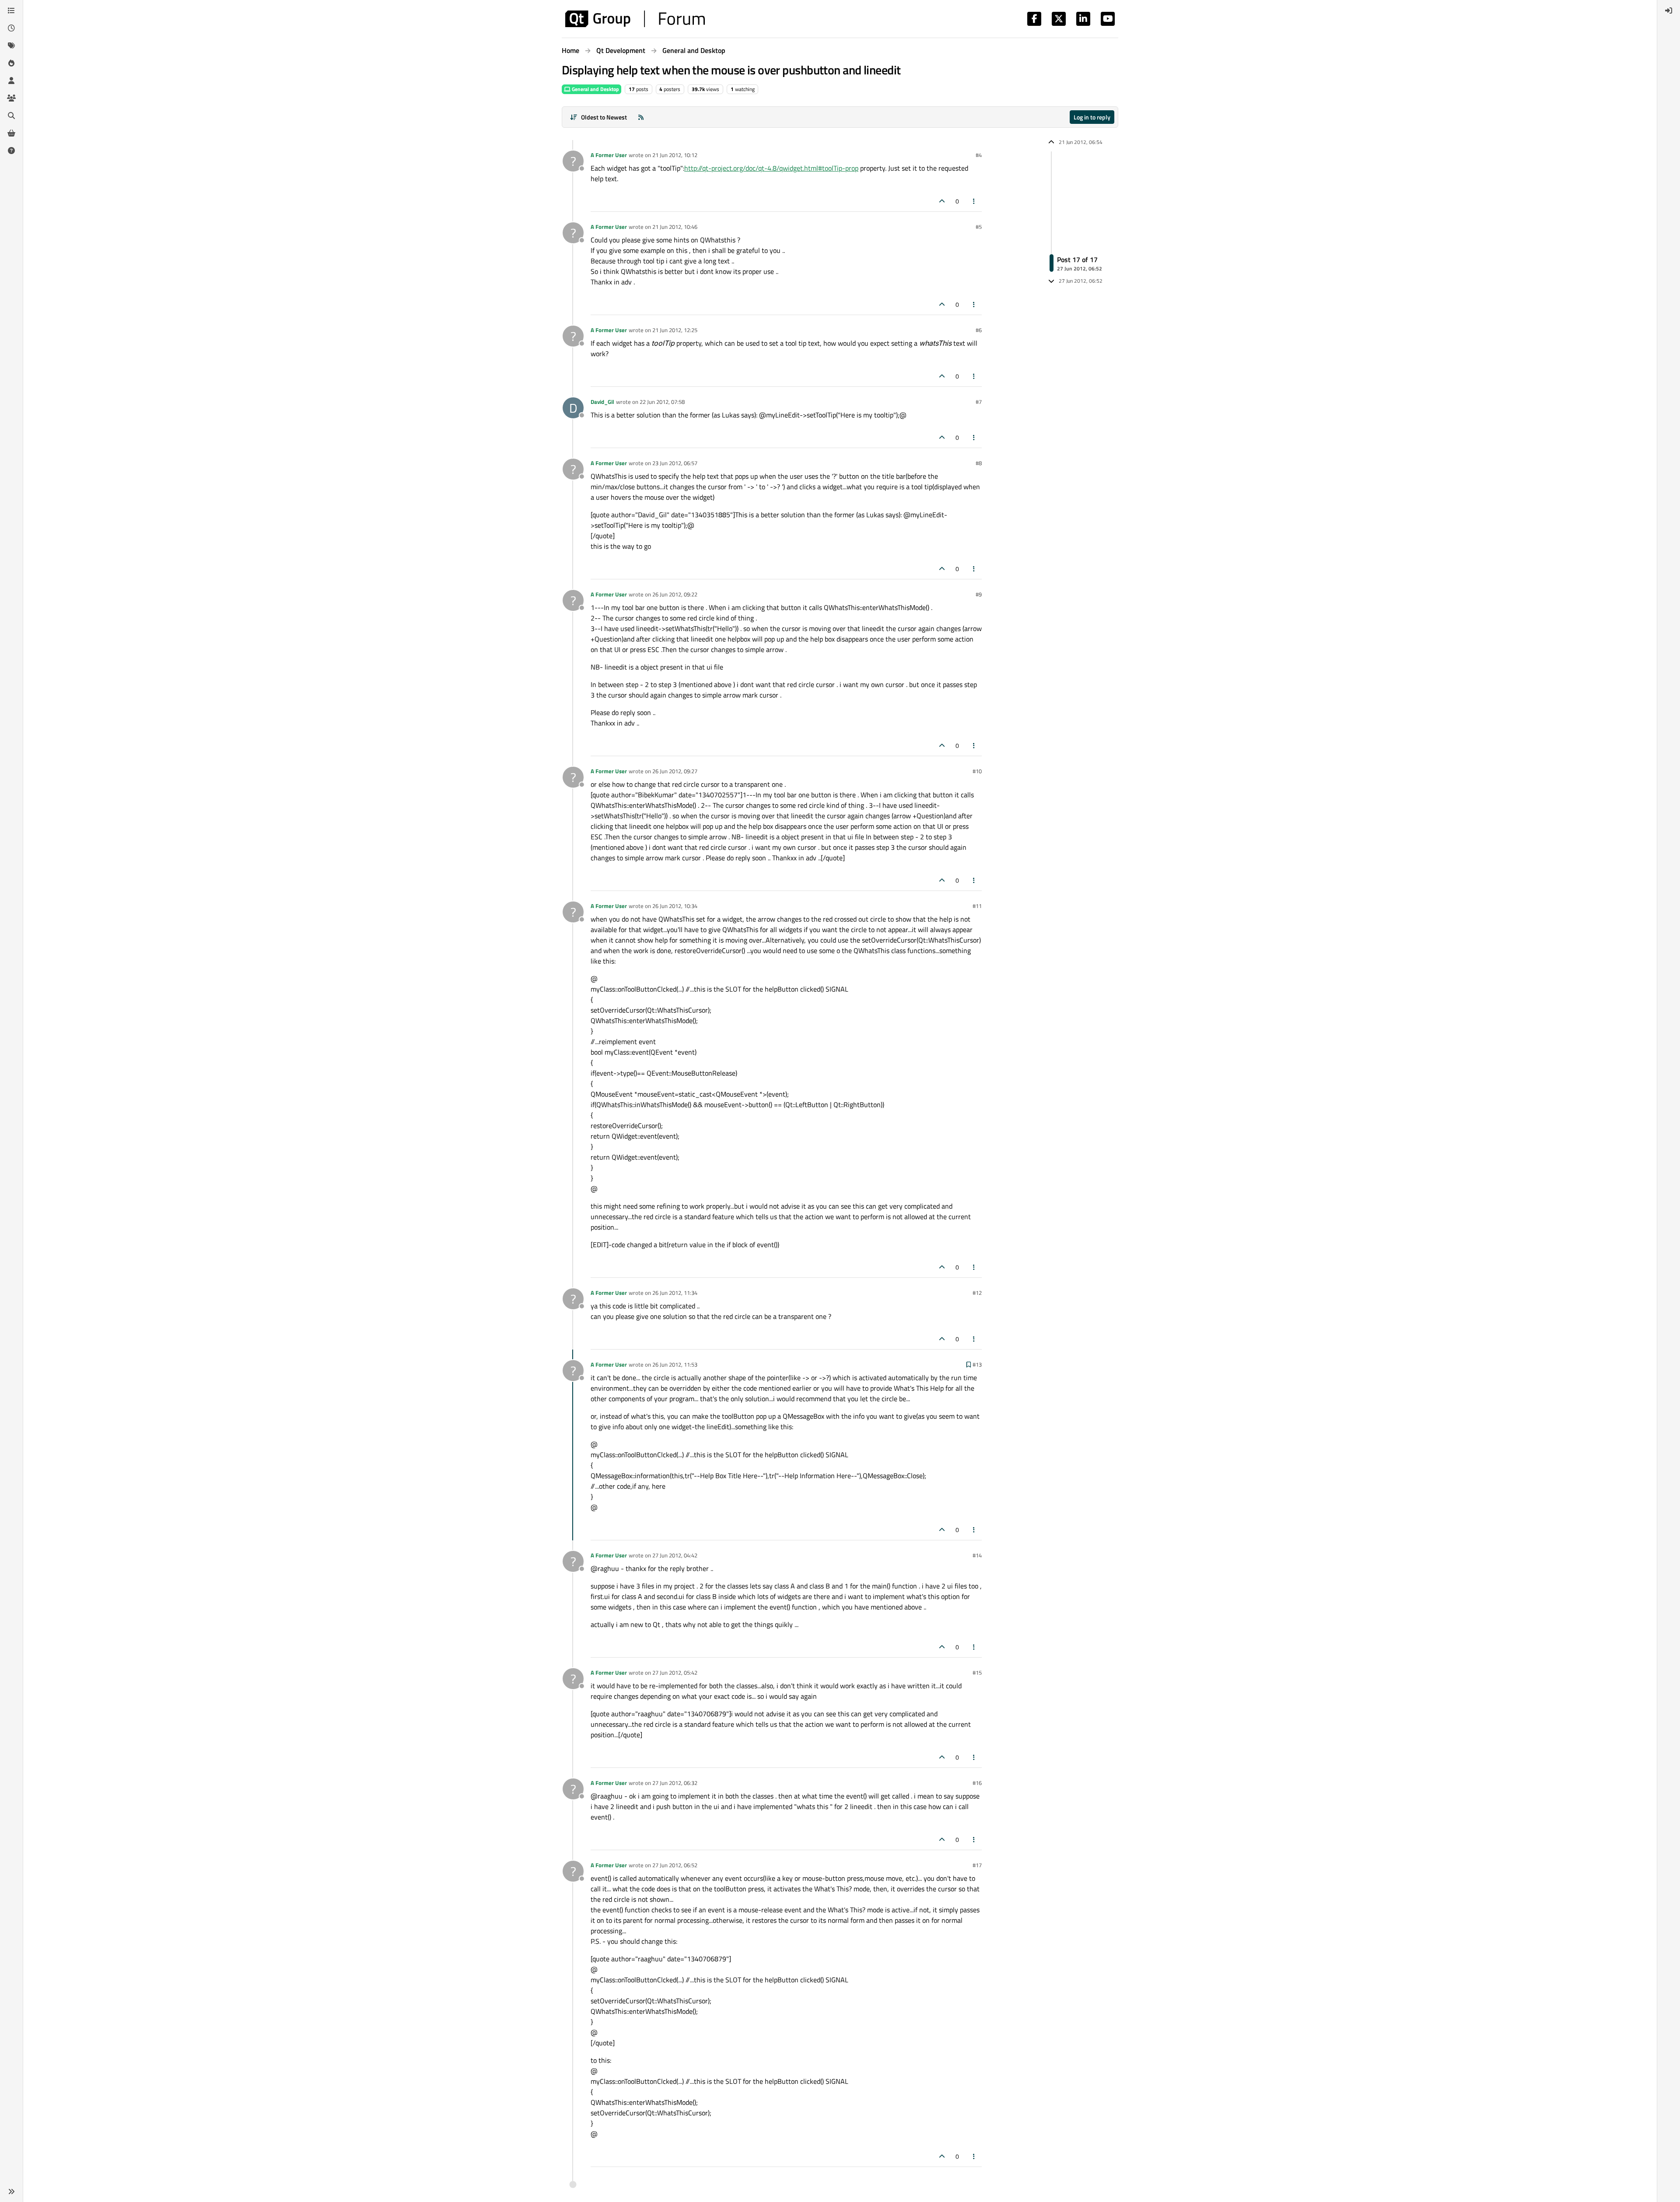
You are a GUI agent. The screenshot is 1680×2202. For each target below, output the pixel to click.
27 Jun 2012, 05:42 (675, 1673)
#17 (977, 1865)
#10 (977, 771)
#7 (979, 402)
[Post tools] (974, 201)
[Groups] (11, 98)
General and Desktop (595, 89)
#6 (979, 330)
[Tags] (11, 46)
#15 (977, 1673)
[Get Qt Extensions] (11, 133)
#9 (979, 594)
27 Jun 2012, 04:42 (675, 1555)
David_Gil (602, 402)
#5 (979, 227)
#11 (977, 906)
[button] (11, 2191)
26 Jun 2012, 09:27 (675, 771)
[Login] (1669, 11)
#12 (977, 1293)
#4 (979, 155)
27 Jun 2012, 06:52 (675, 1865)
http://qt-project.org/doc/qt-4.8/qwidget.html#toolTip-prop (771, 168)
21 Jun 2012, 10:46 (675, 227)
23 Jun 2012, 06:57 (675, 463)
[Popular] (11, 63)
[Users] (11, 81)
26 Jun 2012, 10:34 (675, 906)
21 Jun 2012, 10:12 (675, 155)
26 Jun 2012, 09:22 (675, 594)
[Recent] (11, 28)
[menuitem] (1669, 11)
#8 (979, 463)
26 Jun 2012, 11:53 (675, 1364)
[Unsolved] (11, 151)
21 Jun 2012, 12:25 (675, 330)
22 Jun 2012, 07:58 (662, 402)
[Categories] (11, 11)
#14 (977, 1555)
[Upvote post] (942, 201)
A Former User (609, 155)
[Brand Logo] (635, 19)
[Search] (11, 116)
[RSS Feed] (641, 117)
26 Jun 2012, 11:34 (675, 1293)
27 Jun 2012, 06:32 (675, 1783)
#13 (977, 1364)
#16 (977, 1783)
